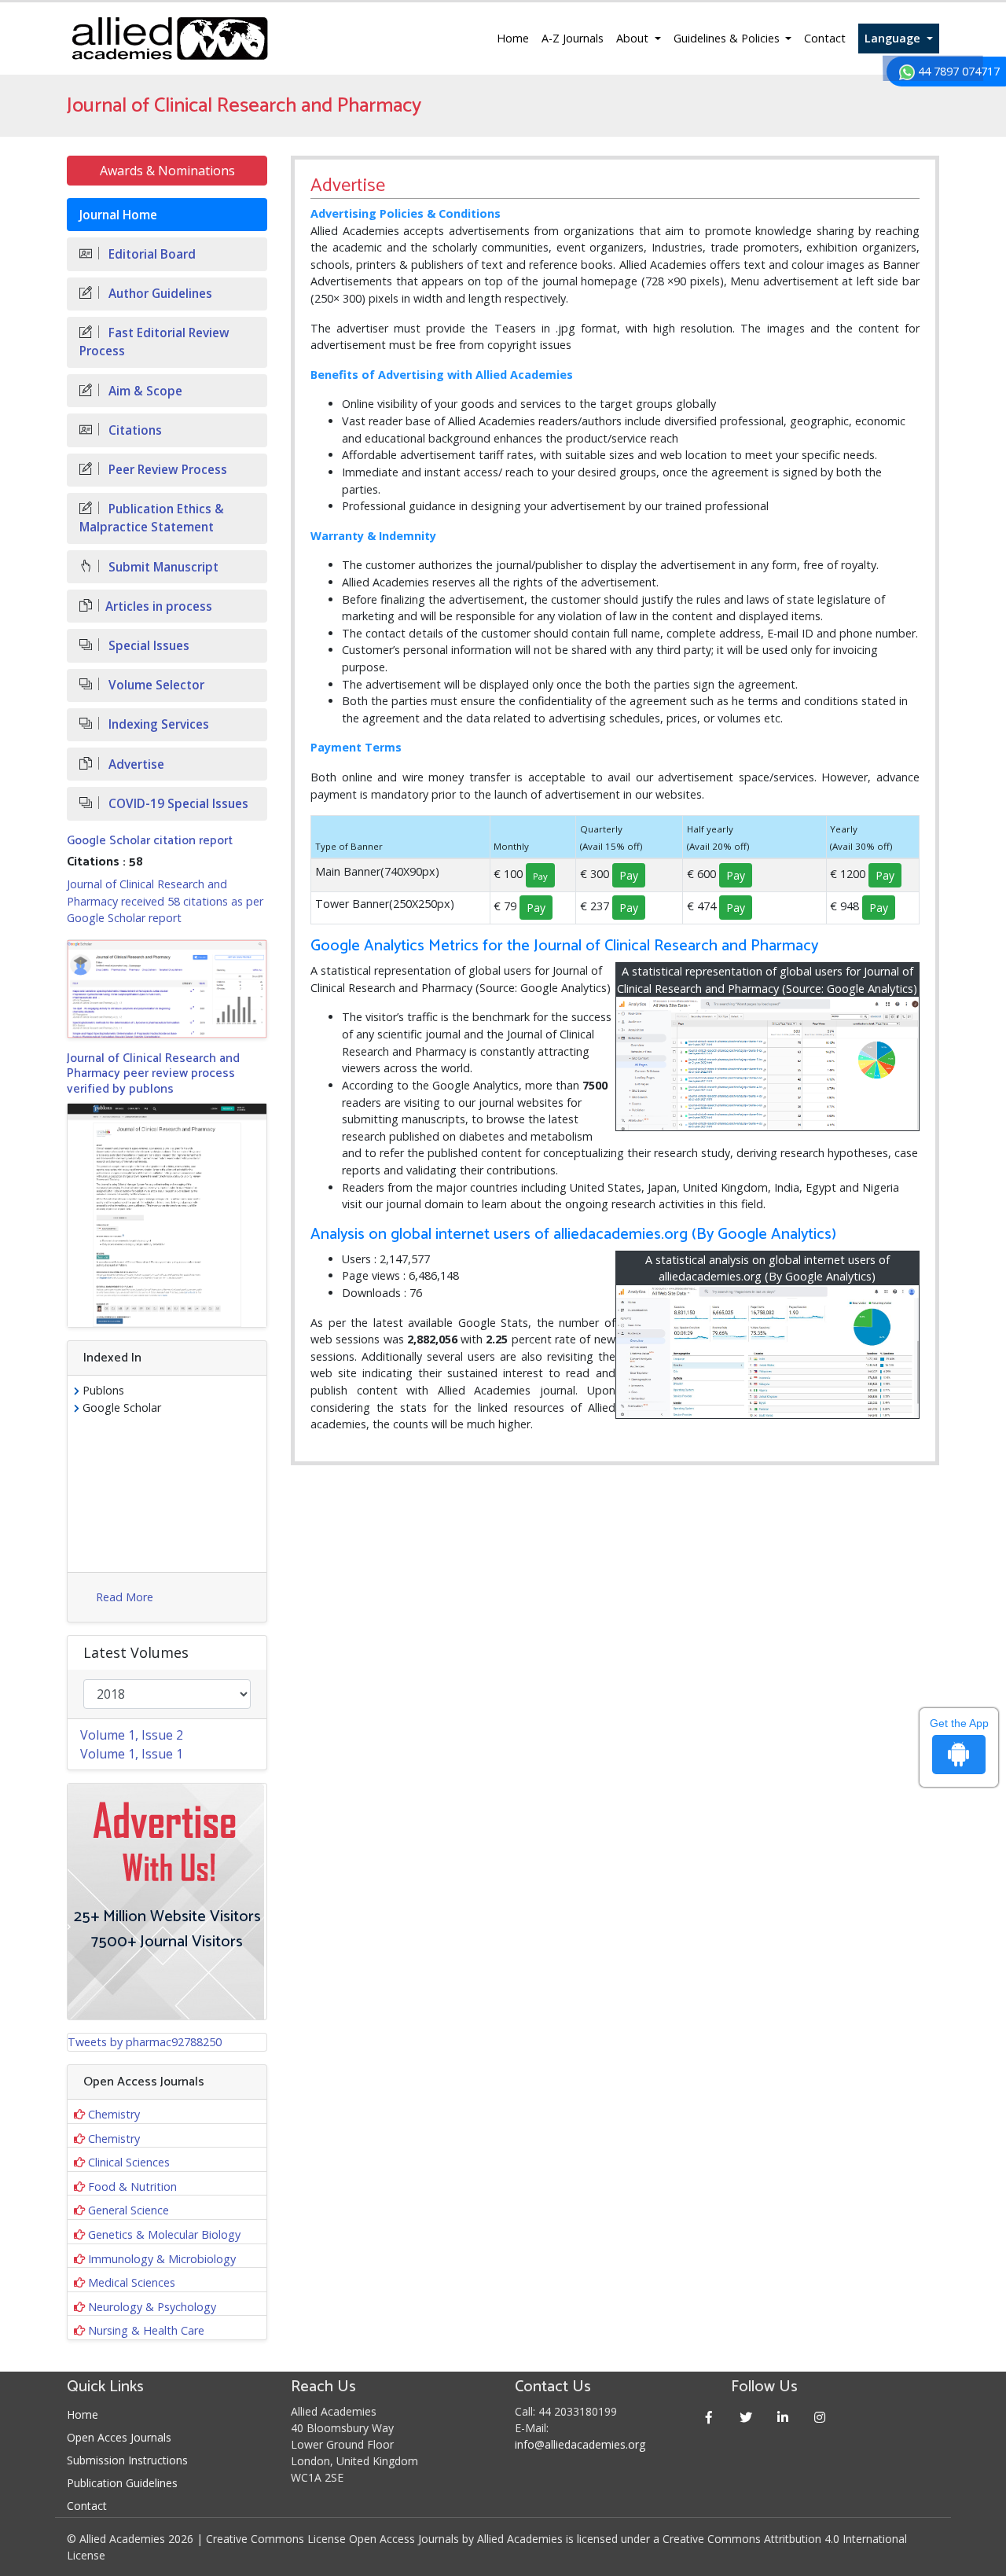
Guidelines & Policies (728, 38)
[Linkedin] (783, 2417)
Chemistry (114, 2114)
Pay (629, 875)
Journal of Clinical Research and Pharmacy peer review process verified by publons (153, 1073)
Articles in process (159, 606)
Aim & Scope (144, 391)
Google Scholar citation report (150, 841)
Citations (134, 430)
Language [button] (894, 38)
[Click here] (167, 989)
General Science (129, 2210)
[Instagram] (820, 2417)
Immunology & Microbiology (162, 2259)
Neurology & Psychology (152, 2307)
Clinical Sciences (129, 2162)
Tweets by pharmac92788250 (145, 2042)
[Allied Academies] (170, 39)
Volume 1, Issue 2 (132, 1735)
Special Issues (147, 646)
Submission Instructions (127, 2460)
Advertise (135, 764)
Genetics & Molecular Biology (164, 2234)
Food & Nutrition (132, 2186)
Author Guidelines (159, 294)
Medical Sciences (132, 2282)
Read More (125, 1597)
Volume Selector (155, 685)
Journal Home (118, 215)
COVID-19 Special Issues (177, 804)
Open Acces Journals (119, 2437)
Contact (825, 38)
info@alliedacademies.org (580, 2444)
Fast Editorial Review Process (154, 342)
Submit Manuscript (162, 567)
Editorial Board (151, 254)
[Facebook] (709, 2417)
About (634, 38)
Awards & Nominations (167, 171)
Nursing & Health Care (146, 2330)
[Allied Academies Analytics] (768, 1352)
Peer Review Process (166, 470)
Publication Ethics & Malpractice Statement (152, 518)
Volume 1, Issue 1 (132, 1754)
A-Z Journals (573, 38)
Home (513, 38)
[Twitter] (746, 2417)
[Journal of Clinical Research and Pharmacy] (768, 1064)
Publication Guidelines (122, 2483)
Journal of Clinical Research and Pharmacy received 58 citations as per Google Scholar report (165, 901)
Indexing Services (157, 724)
